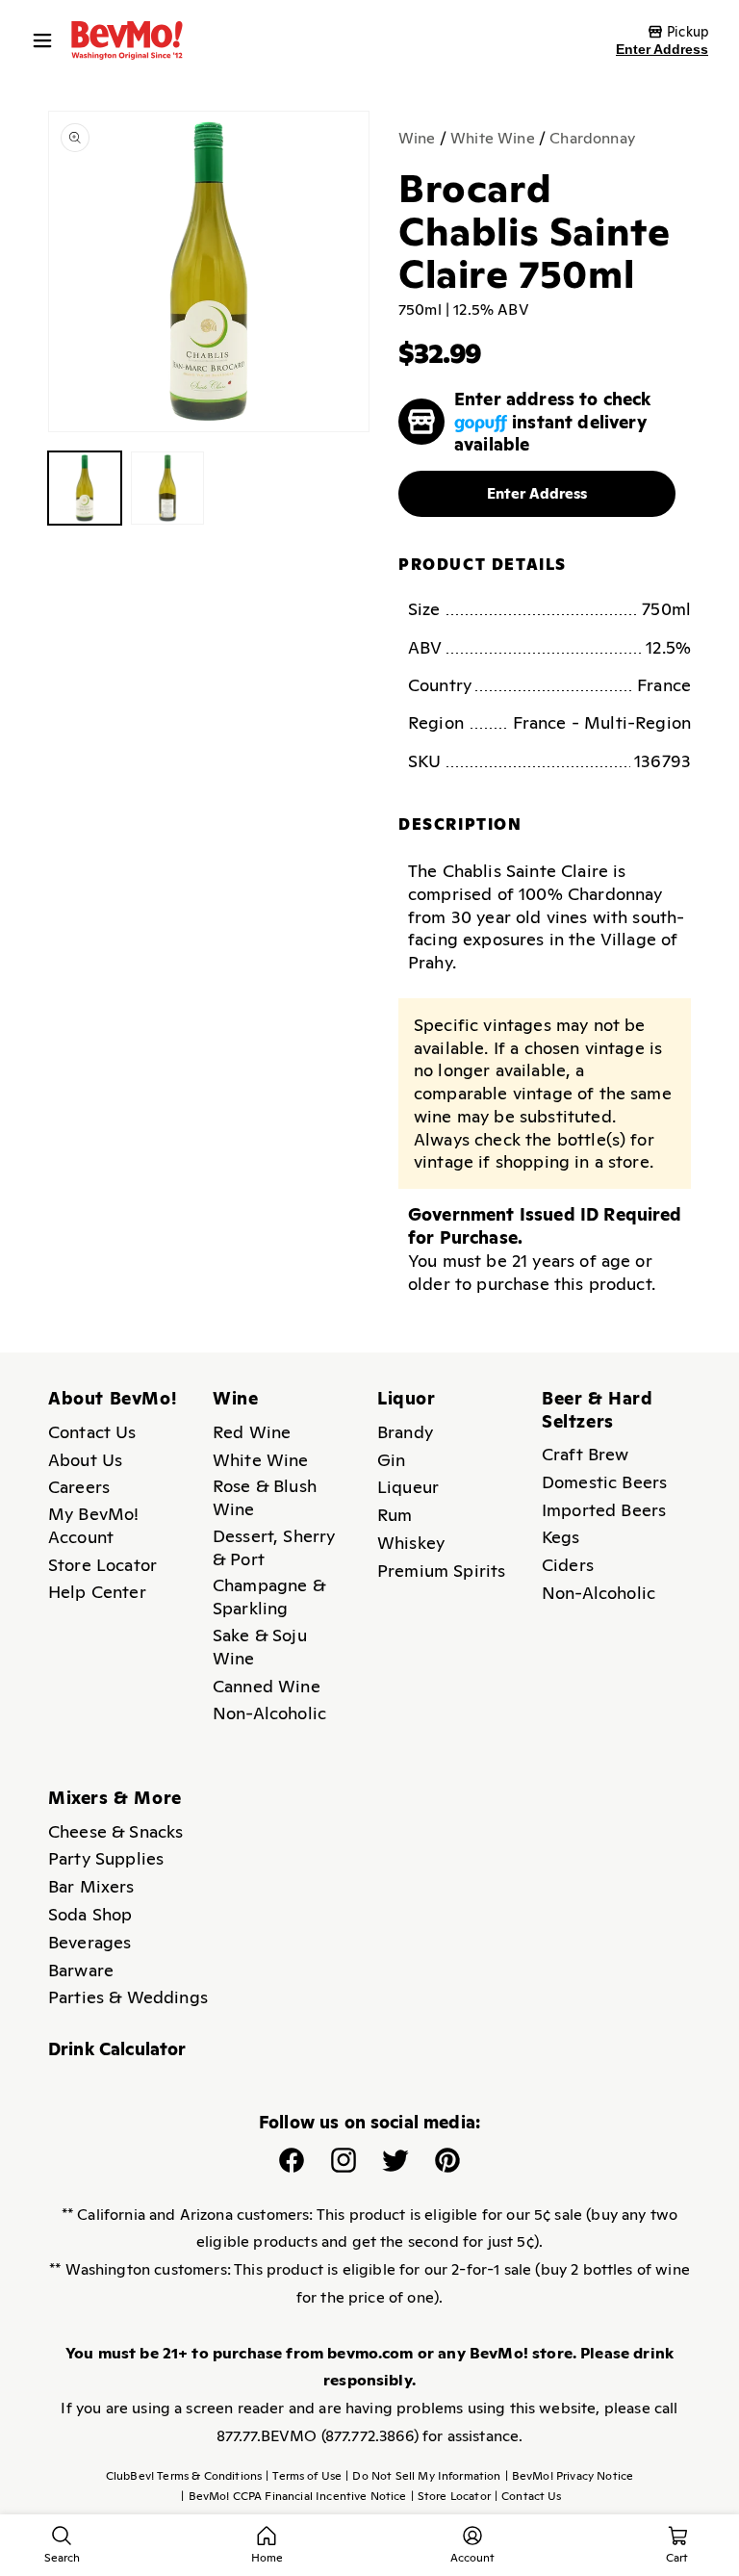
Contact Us (92, 1432)
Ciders (568, 1565)
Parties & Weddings (128, 1997)
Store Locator (102, 1565)
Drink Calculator (117, 2049)
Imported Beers (604, 1510)
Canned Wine (267, 1686)
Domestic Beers (604, 1482)
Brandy (405, 1432)
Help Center (97, 1592)
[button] (47, 40)
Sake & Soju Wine (260, 1647)
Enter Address (662, 49)
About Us (85, 1460)
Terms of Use (304, 2476)
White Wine (493, 138)
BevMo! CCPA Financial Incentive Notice (293, 2496)
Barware (81, 1970)
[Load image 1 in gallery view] (85, 488)
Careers (79, 1487)
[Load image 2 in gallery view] (167, 488)
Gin (391, 1460)
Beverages (89, 1942)
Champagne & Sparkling (269, 1597)
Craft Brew (586, 1454)
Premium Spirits (441, 1571)
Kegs (561, 1537)
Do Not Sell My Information (423, 2476)
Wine (417, 138)
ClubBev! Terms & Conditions (184, 2476)
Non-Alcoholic (269, 1713)
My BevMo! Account (93, 1525)
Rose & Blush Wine (265, 1497)
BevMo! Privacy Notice (570, 2476)
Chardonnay (592, 138)
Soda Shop (90, 1914)
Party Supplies (106, 1858)
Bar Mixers (91, 1886)
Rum (395, 1515)
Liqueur (408, 1487)
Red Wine (252, 1432)
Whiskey (411, 1543)
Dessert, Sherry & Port (274, 1547)
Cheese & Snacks (115, 1831)
